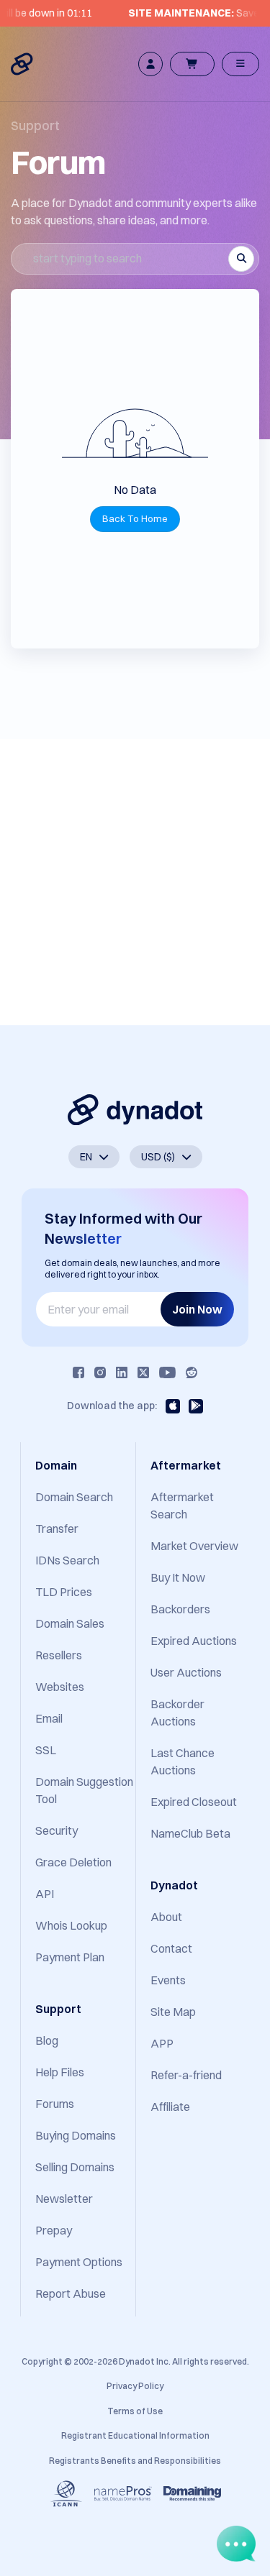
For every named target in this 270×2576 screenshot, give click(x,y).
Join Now (197, 1309)
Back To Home (135, 518)
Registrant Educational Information (135, 2435)
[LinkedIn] (122, 1372)
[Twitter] (143, 1372)
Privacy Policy (135, 2386)
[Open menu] (240, 64)
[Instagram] (100, 1372)
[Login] (150, 64)
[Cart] (192, 64)
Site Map (173, 2012)
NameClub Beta (190, 1833)
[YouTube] (167, 1372)
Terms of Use (135, 2411)
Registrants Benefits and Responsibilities (135, 2461)
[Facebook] (78, 1372)
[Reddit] (192, 1372)
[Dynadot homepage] (23, 64)
